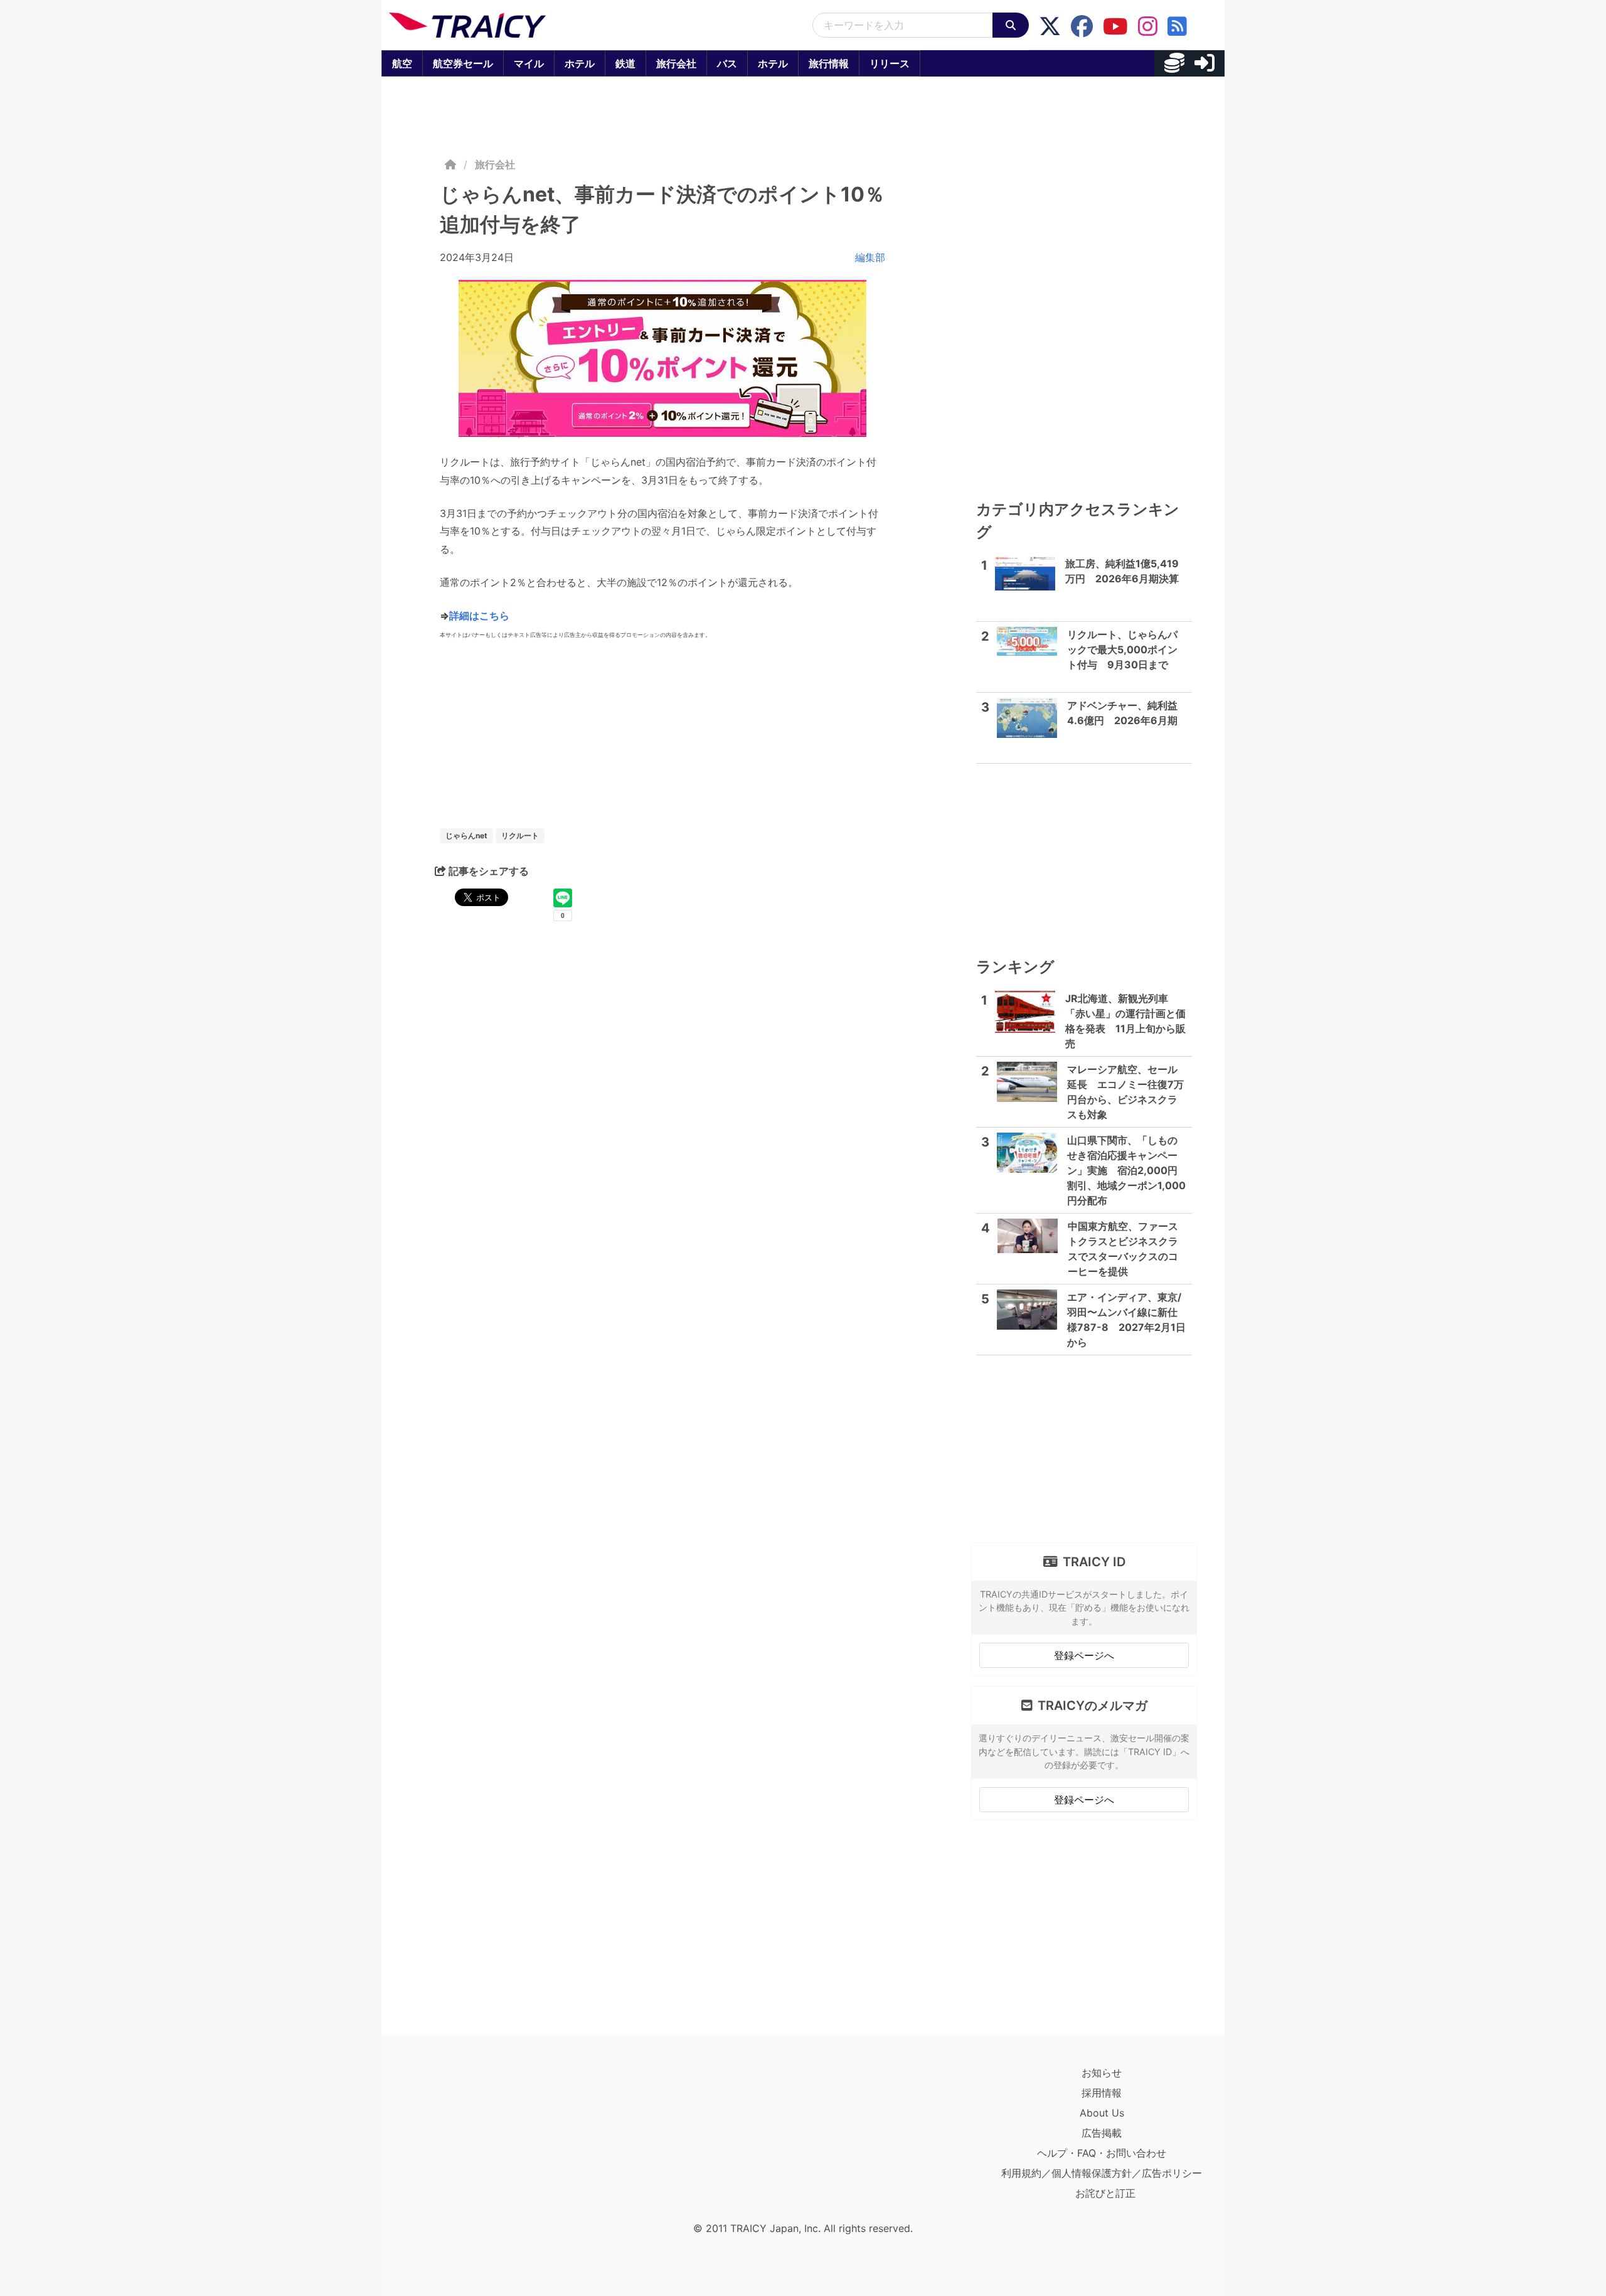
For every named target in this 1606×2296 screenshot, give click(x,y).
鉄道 (625, 63)
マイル (529, 63)
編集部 (870, 257)
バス (727, 63)
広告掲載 (1102, 2133)
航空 (402, 63)
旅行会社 (676, 63)
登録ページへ (1084, 1655)
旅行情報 (829, 63)
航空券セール (463, 63)
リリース (890, 63)
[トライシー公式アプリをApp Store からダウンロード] (462, 2139)
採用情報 (1102, 2093)
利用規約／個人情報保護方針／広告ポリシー (1102, 2173)
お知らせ (1102, 2073)
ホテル (580, 63)
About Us (1102, 2113)
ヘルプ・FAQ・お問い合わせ (1102, 2153)
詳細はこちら (479, 616)
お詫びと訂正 (1105, 2193)
